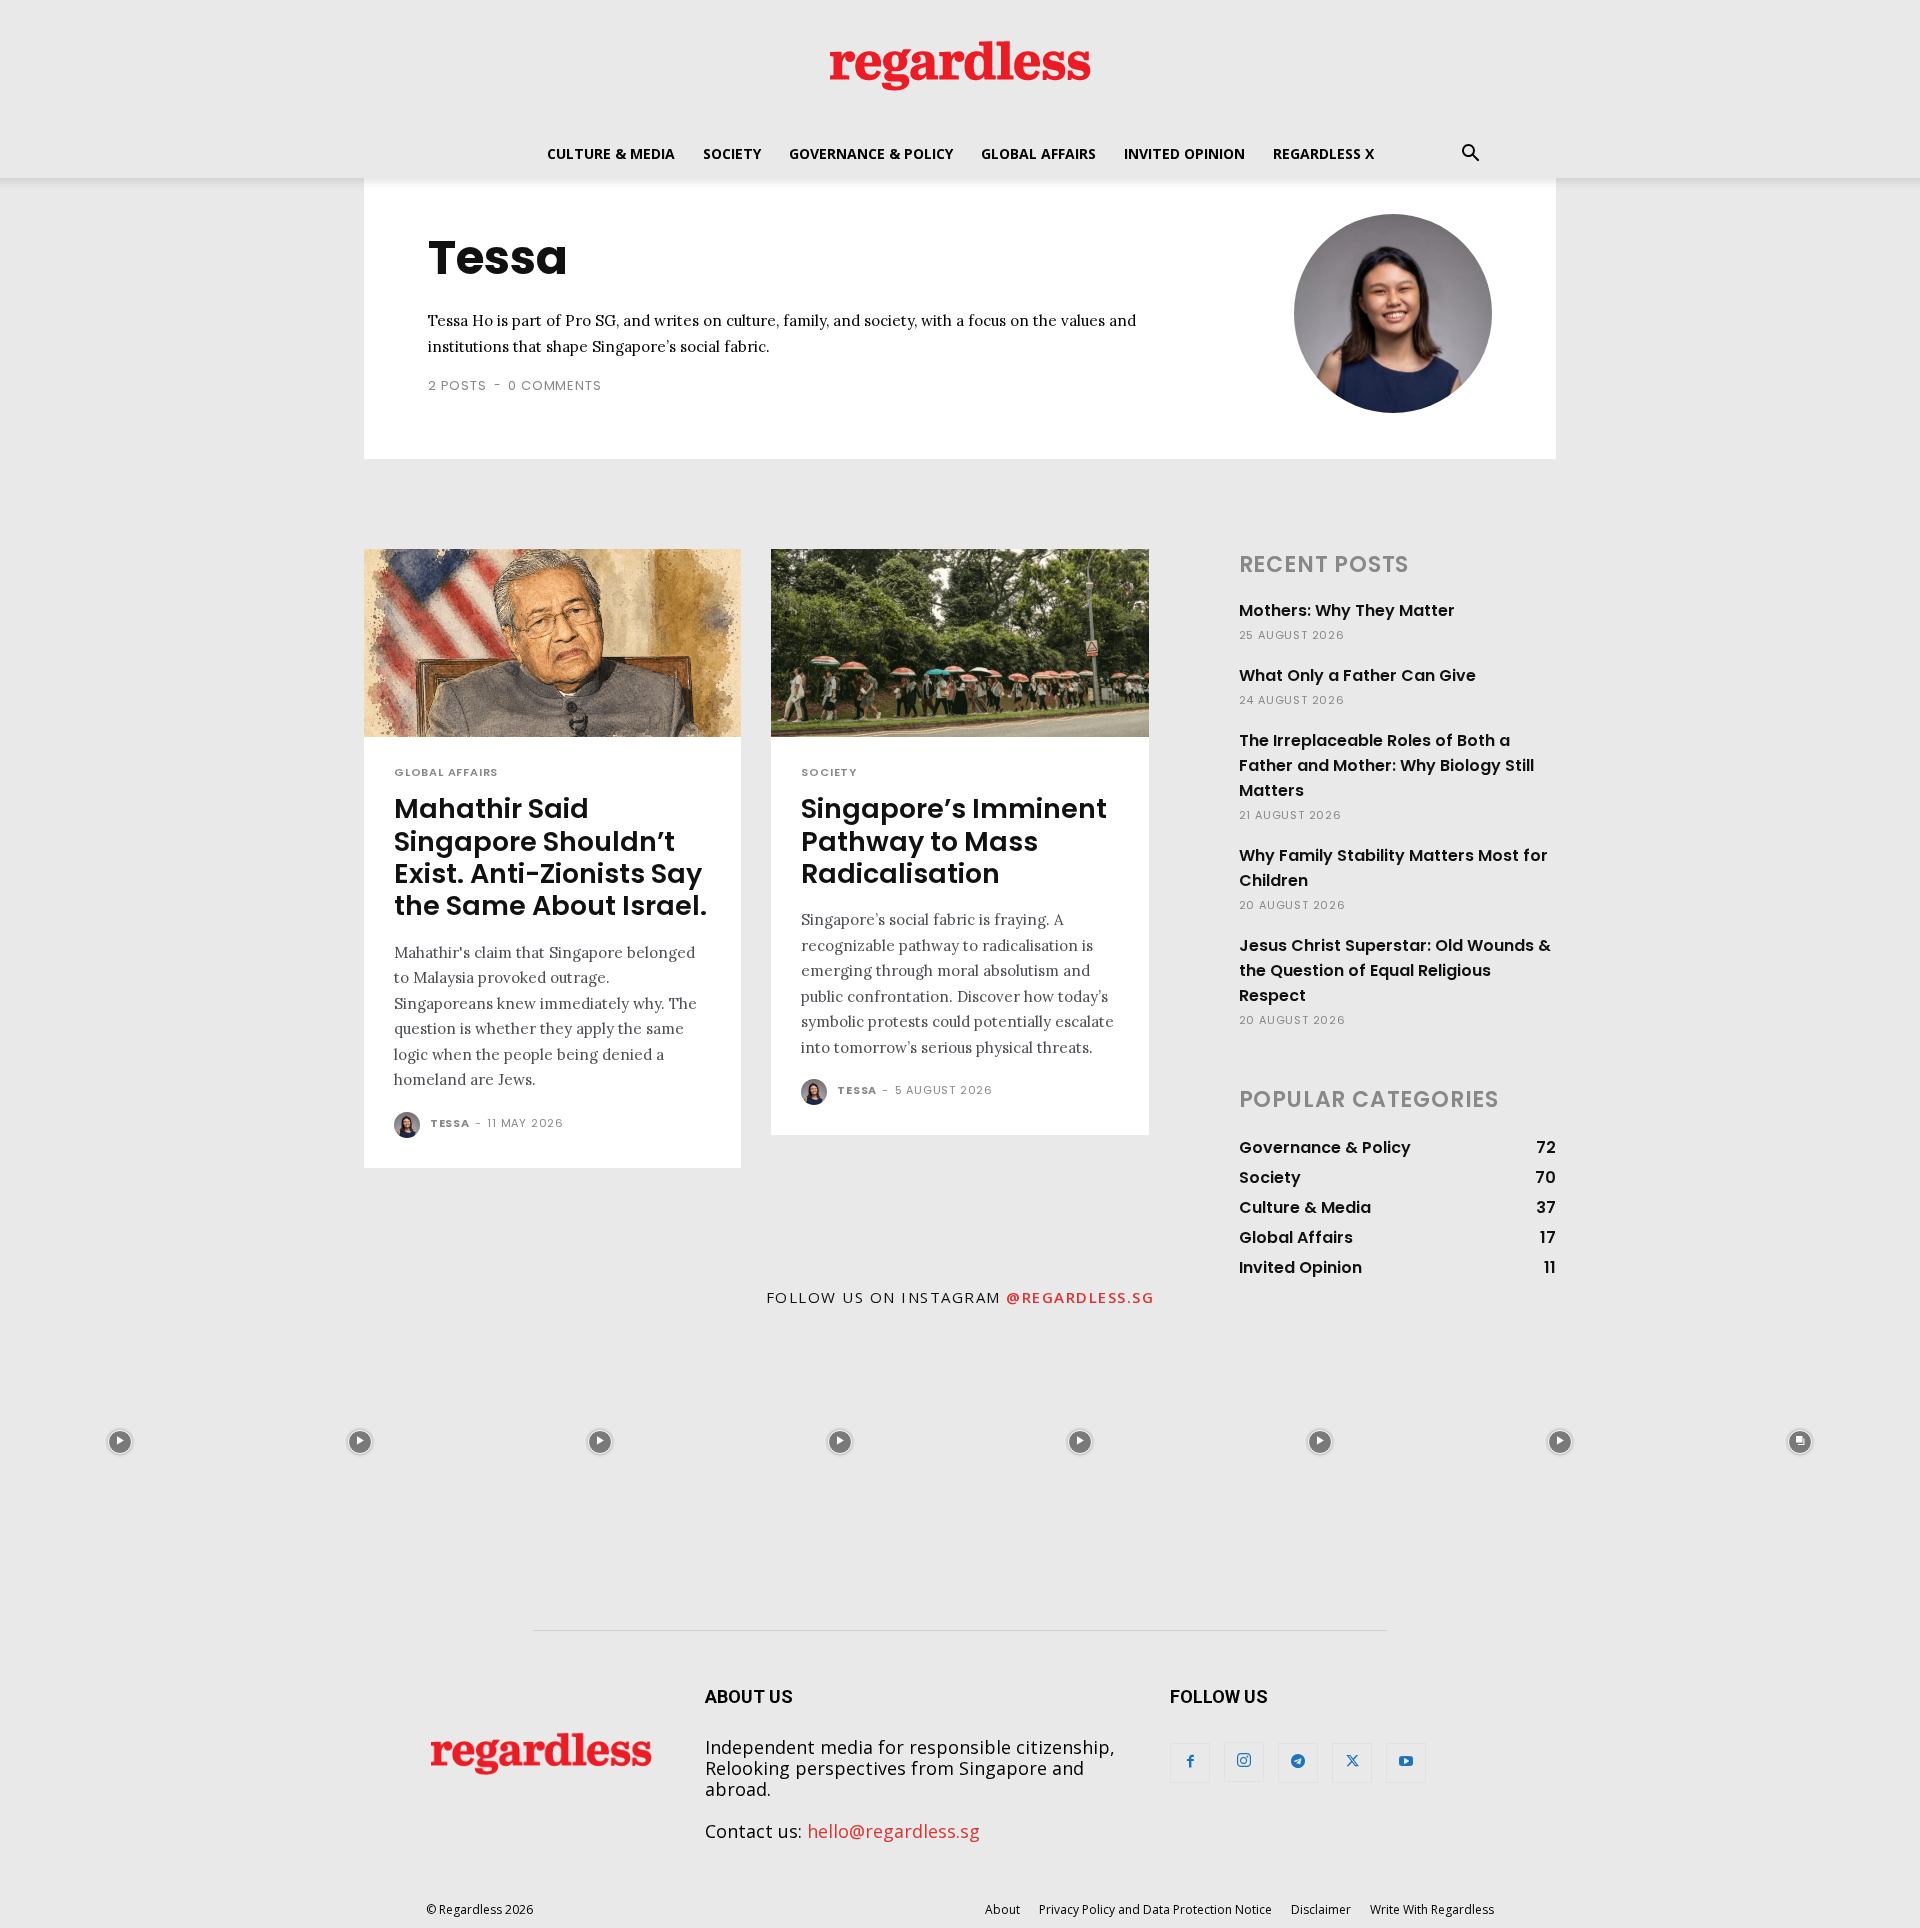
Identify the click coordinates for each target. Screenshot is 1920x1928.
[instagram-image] (120, 1442)
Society (732, 153)
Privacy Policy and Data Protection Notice (1155, 1909)
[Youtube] (1406, 1763)
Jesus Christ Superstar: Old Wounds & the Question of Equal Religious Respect (1395, 970)
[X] (1352, 1763)
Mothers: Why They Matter (1347, 610)
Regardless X (1323, 153)
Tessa (450, 1123)
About (1002, 1909)
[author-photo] (410, 1125)
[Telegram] (1298, 1763)
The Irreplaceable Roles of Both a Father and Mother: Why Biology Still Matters (1386, 765)
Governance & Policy (871, 153)
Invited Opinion (1184, 153)
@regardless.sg (1080, 1297)
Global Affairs (1038, 153)
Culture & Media (611, 153)
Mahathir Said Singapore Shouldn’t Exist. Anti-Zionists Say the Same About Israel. (550, 857)
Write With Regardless (1432, 1909)
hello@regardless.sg (893, 1831)
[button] (1470, 154)
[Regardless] (960, 65)
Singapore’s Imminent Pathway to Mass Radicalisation (954, 841)
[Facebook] (1190, 1763)
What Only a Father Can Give (1357, 675)
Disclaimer (1321, 1909)
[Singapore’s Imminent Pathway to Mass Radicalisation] (959, 643)
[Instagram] (1244, 1762)
